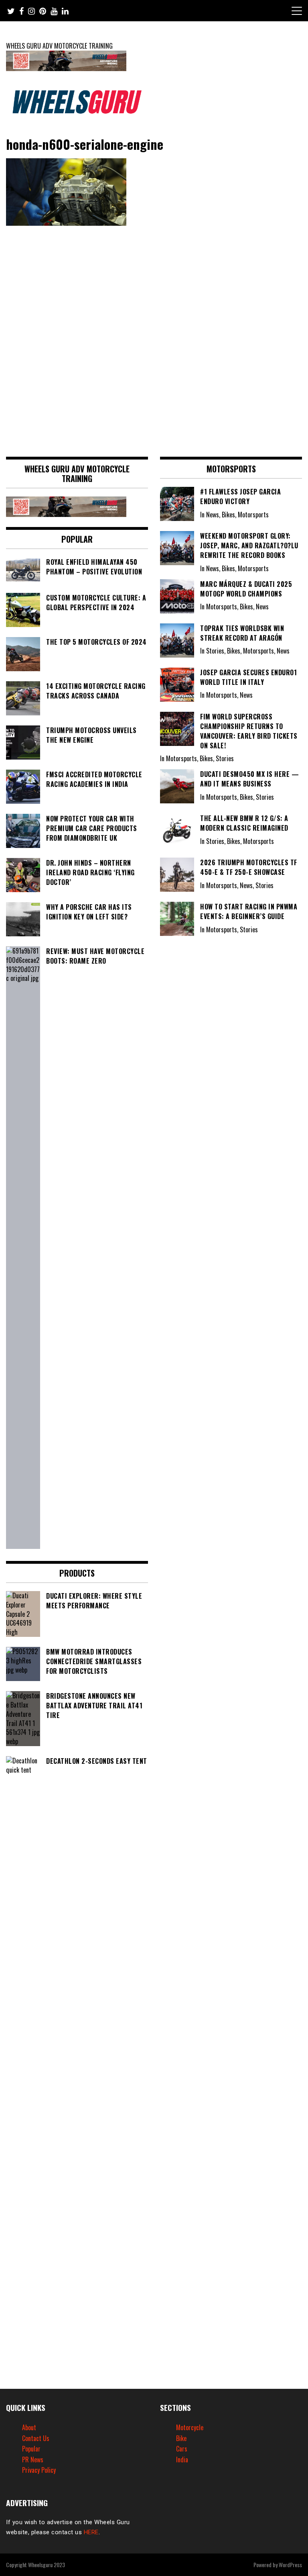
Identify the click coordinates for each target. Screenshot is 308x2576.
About (29, 2427)
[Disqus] (154, 338)
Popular (31, 2449)
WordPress (290, 2565)
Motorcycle (190, 2427)
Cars (182, 2449)
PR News (33, 2460)
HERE (91, 2532)
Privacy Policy (39, 2470)
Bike (181, 2438)
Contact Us (36, 2438)
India (182, 2460)
